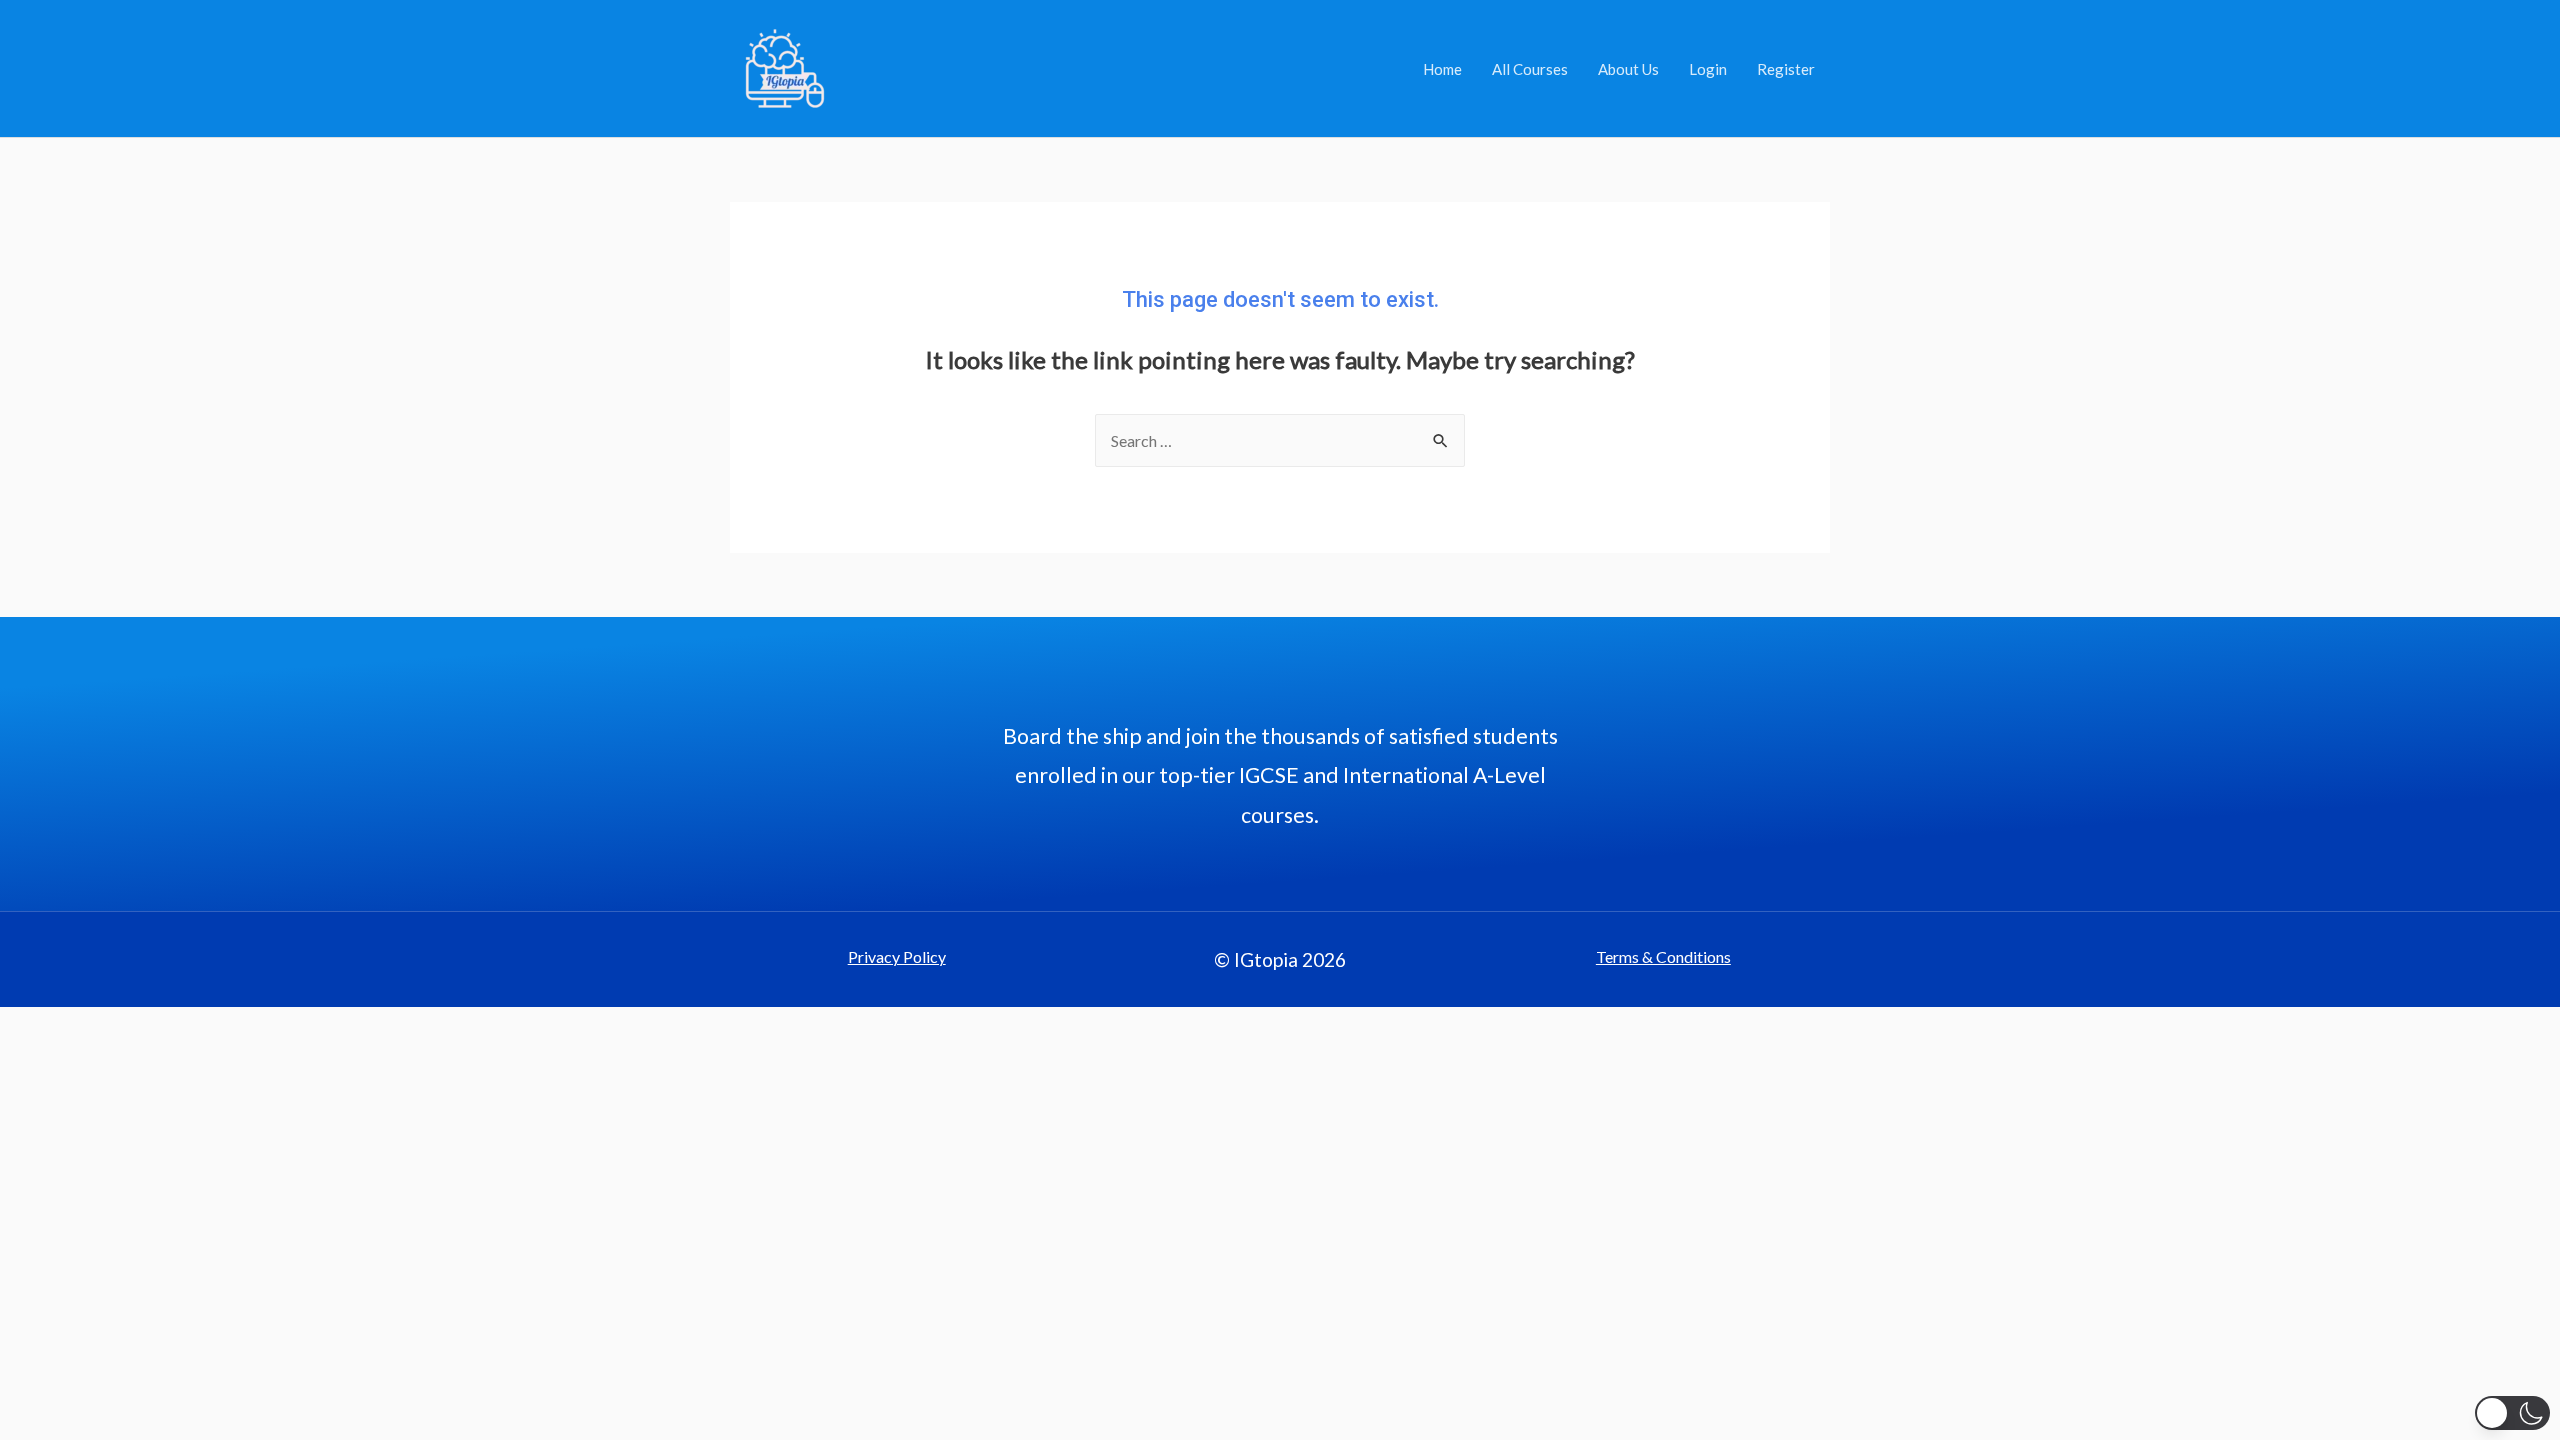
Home (1442, 69)
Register (1786, 69)
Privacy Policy (897, 956)
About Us (1628, 69)
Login (1708, 69)
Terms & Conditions (1663, 956)
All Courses (1530, 69)
